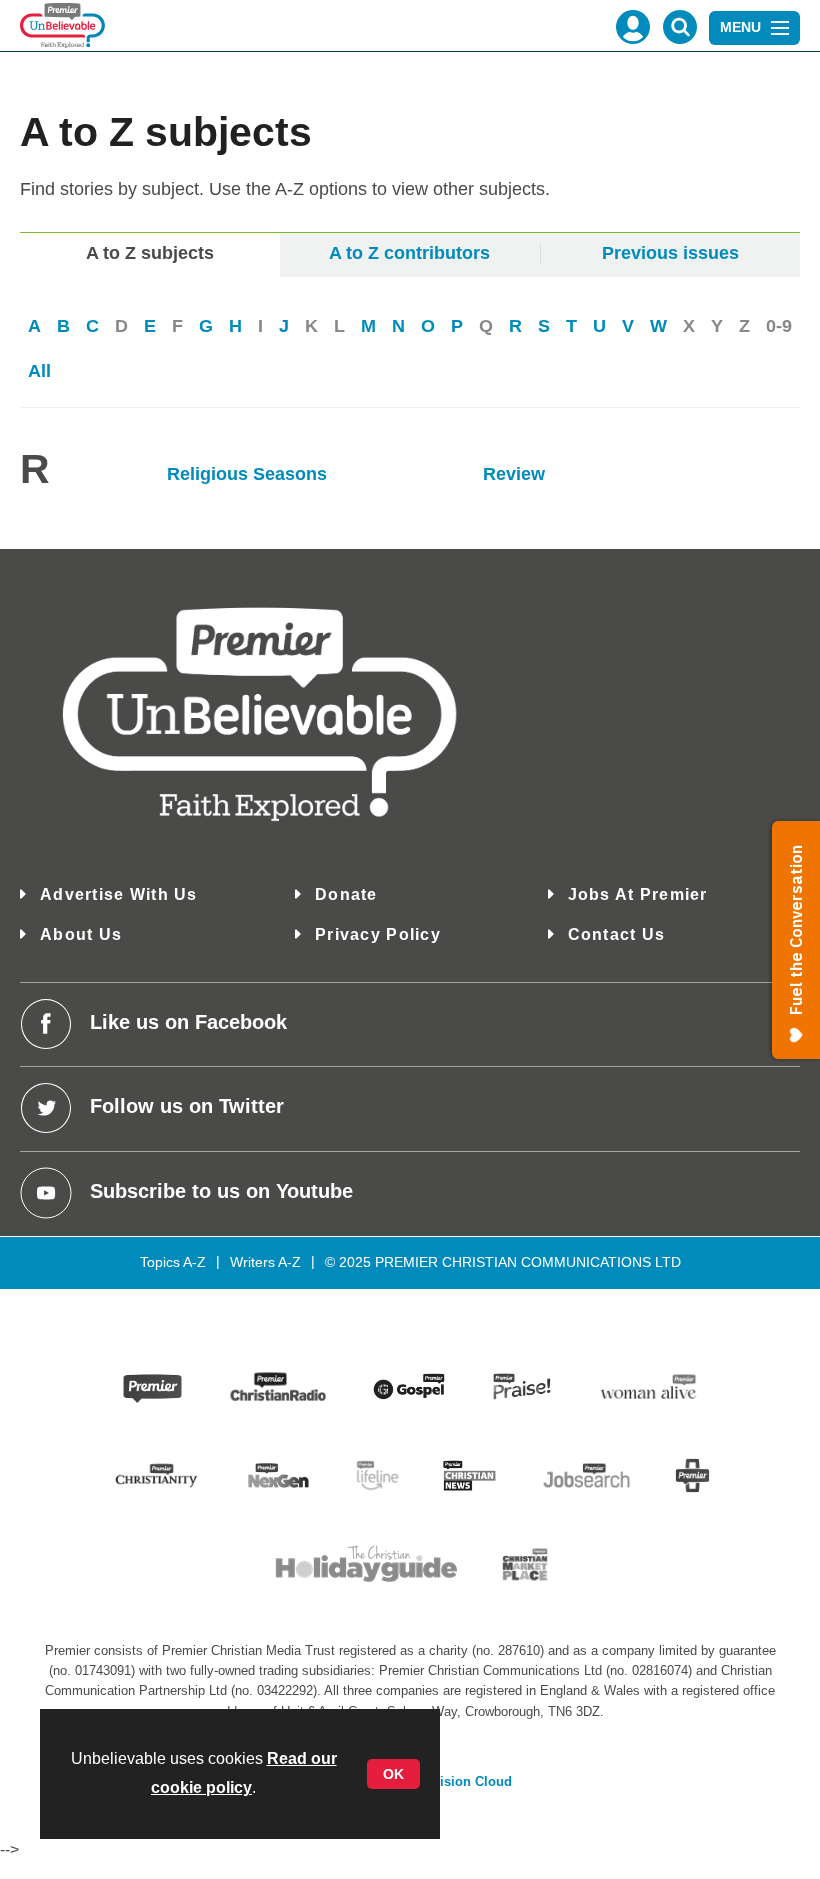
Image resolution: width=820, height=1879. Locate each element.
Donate (346, 894)
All (39, 371)
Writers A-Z (265, 1262)
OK (393, 1774)
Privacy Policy (378, 934)
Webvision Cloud (459, 1782)
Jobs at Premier (638, 894)
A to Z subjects (150, 253)
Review (514, 474)
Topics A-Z (173, 1262)
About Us (81, 934)
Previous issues (670, 253)
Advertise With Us (119, 894)
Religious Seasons (249, 474)
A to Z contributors (409, 253)
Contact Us (617, 934)
